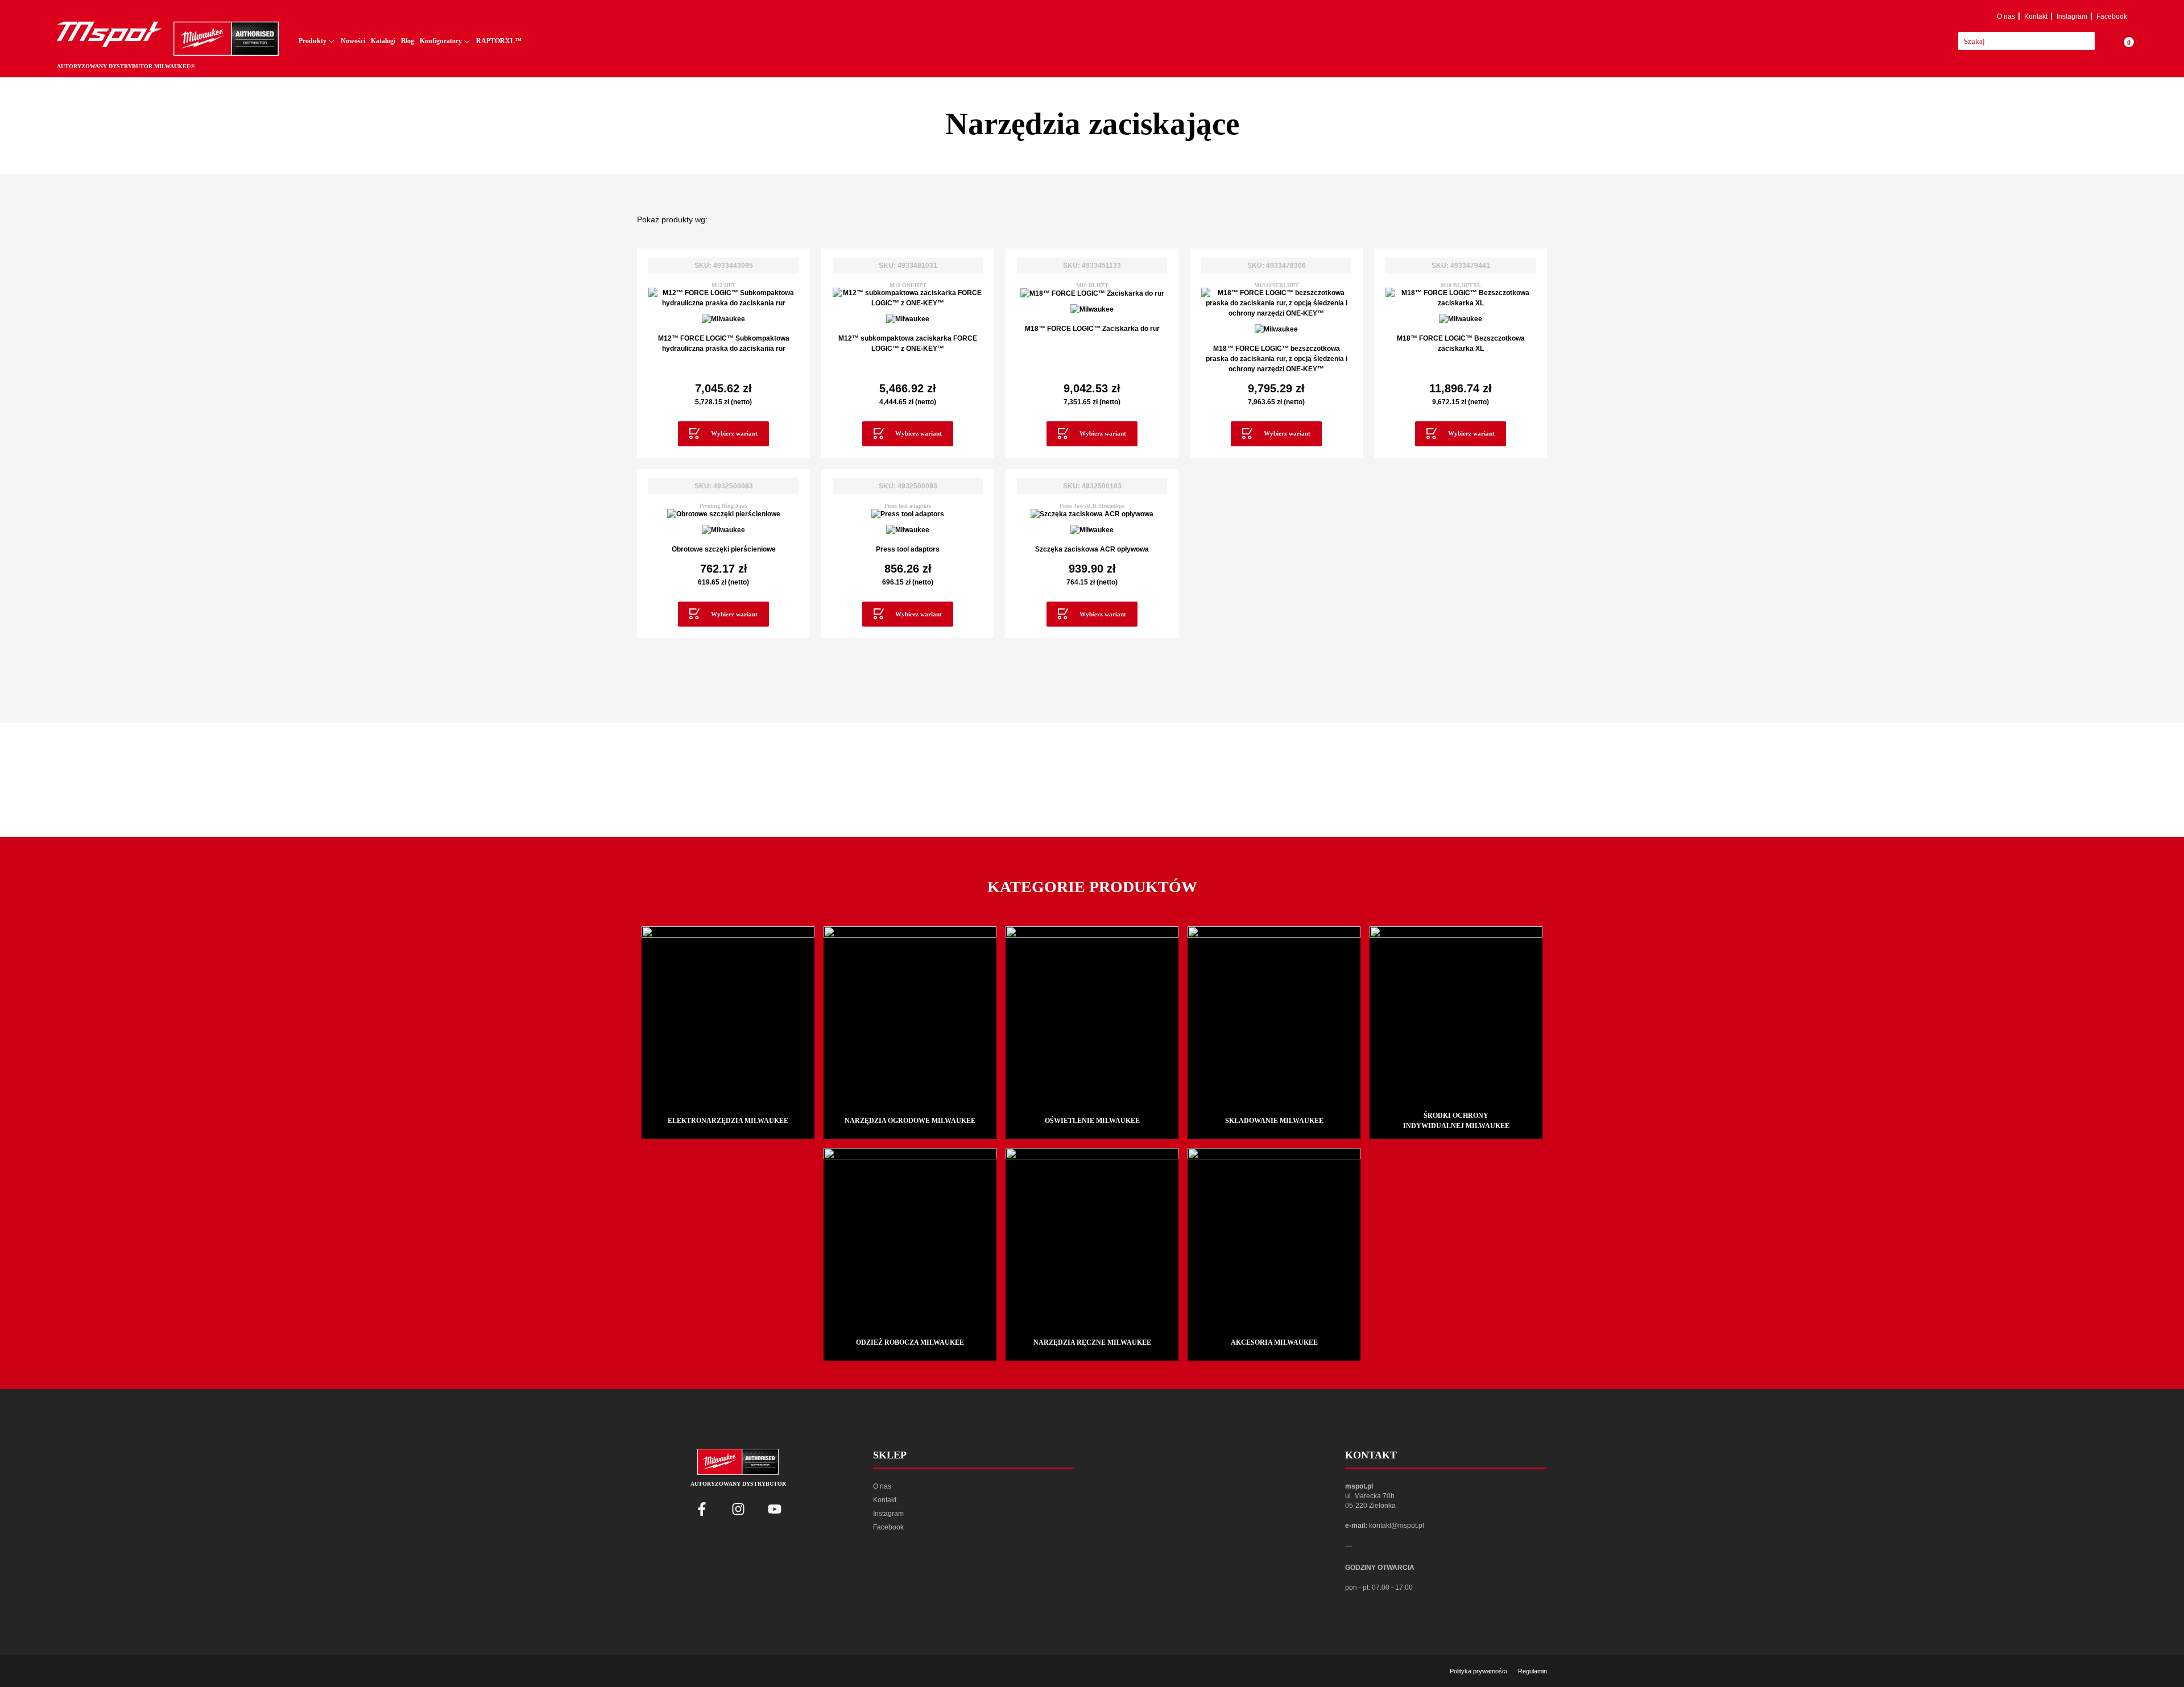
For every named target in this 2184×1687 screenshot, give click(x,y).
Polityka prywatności (1478, 1671)
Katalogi (383, 41)
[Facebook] (702, 1509)
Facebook (2112, 16)
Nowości (353, 41)
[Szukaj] (2101, 41)
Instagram (2072, 16)
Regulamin (1532, 1671)
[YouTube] (775, 1509)
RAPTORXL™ (499, 41)
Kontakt (2036, 16)
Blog (408, 41)
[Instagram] (738, 1509)
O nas (2006, 16)
